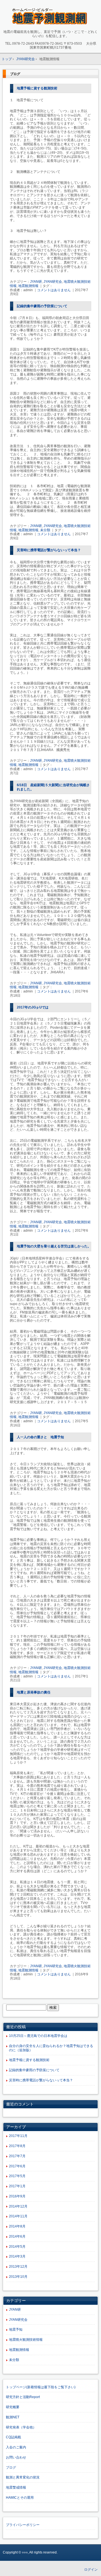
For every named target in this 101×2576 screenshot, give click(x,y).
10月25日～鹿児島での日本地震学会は (38, 2036)
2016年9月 (17, 2196)
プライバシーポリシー (23, 2525)
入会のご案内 (16, 2447)
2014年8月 (17, 2226)
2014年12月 (18, 2206)
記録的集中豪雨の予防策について (42, 306)
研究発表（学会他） (21, 2427)
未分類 (45, 530)
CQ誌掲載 (13, 2437)
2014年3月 (17, 2256)
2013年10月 (18, 2277)
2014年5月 (17, 2247)
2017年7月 (17, 2156)
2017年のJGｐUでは (33, 1007)
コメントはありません (54, 290)
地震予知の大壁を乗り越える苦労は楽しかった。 (54, 1246)
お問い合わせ (16, 2457)
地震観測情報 (28, 286)
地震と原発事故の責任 (34, 1692)
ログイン (91, 2570)
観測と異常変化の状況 (23, 2477)
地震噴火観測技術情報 (26, 2340)
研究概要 (13, 2407)
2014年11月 (18, 2216)
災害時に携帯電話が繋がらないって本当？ (49, 550)
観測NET (13, 2417)
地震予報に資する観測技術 (37, 88)
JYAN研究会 (53, 282)
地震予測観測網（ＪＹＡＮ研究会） (51, 16)
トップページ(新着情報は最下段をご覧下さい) (41, 2387)
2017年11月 (18, 2136)
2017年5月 (17, 2176)
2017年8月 (17, 2146)
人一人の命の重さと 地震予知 (40, 1437)
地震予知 (16, 2330)
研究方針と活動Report (23, 2397)
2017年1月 (17, 2186)
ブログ (11, 2468)
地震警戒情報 (16, 2487)
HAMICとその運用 (20, 2498)
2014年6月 (17, 2236)
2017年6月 (17, 2166)
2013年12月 (18, 2267)
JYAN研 (36, 282)
